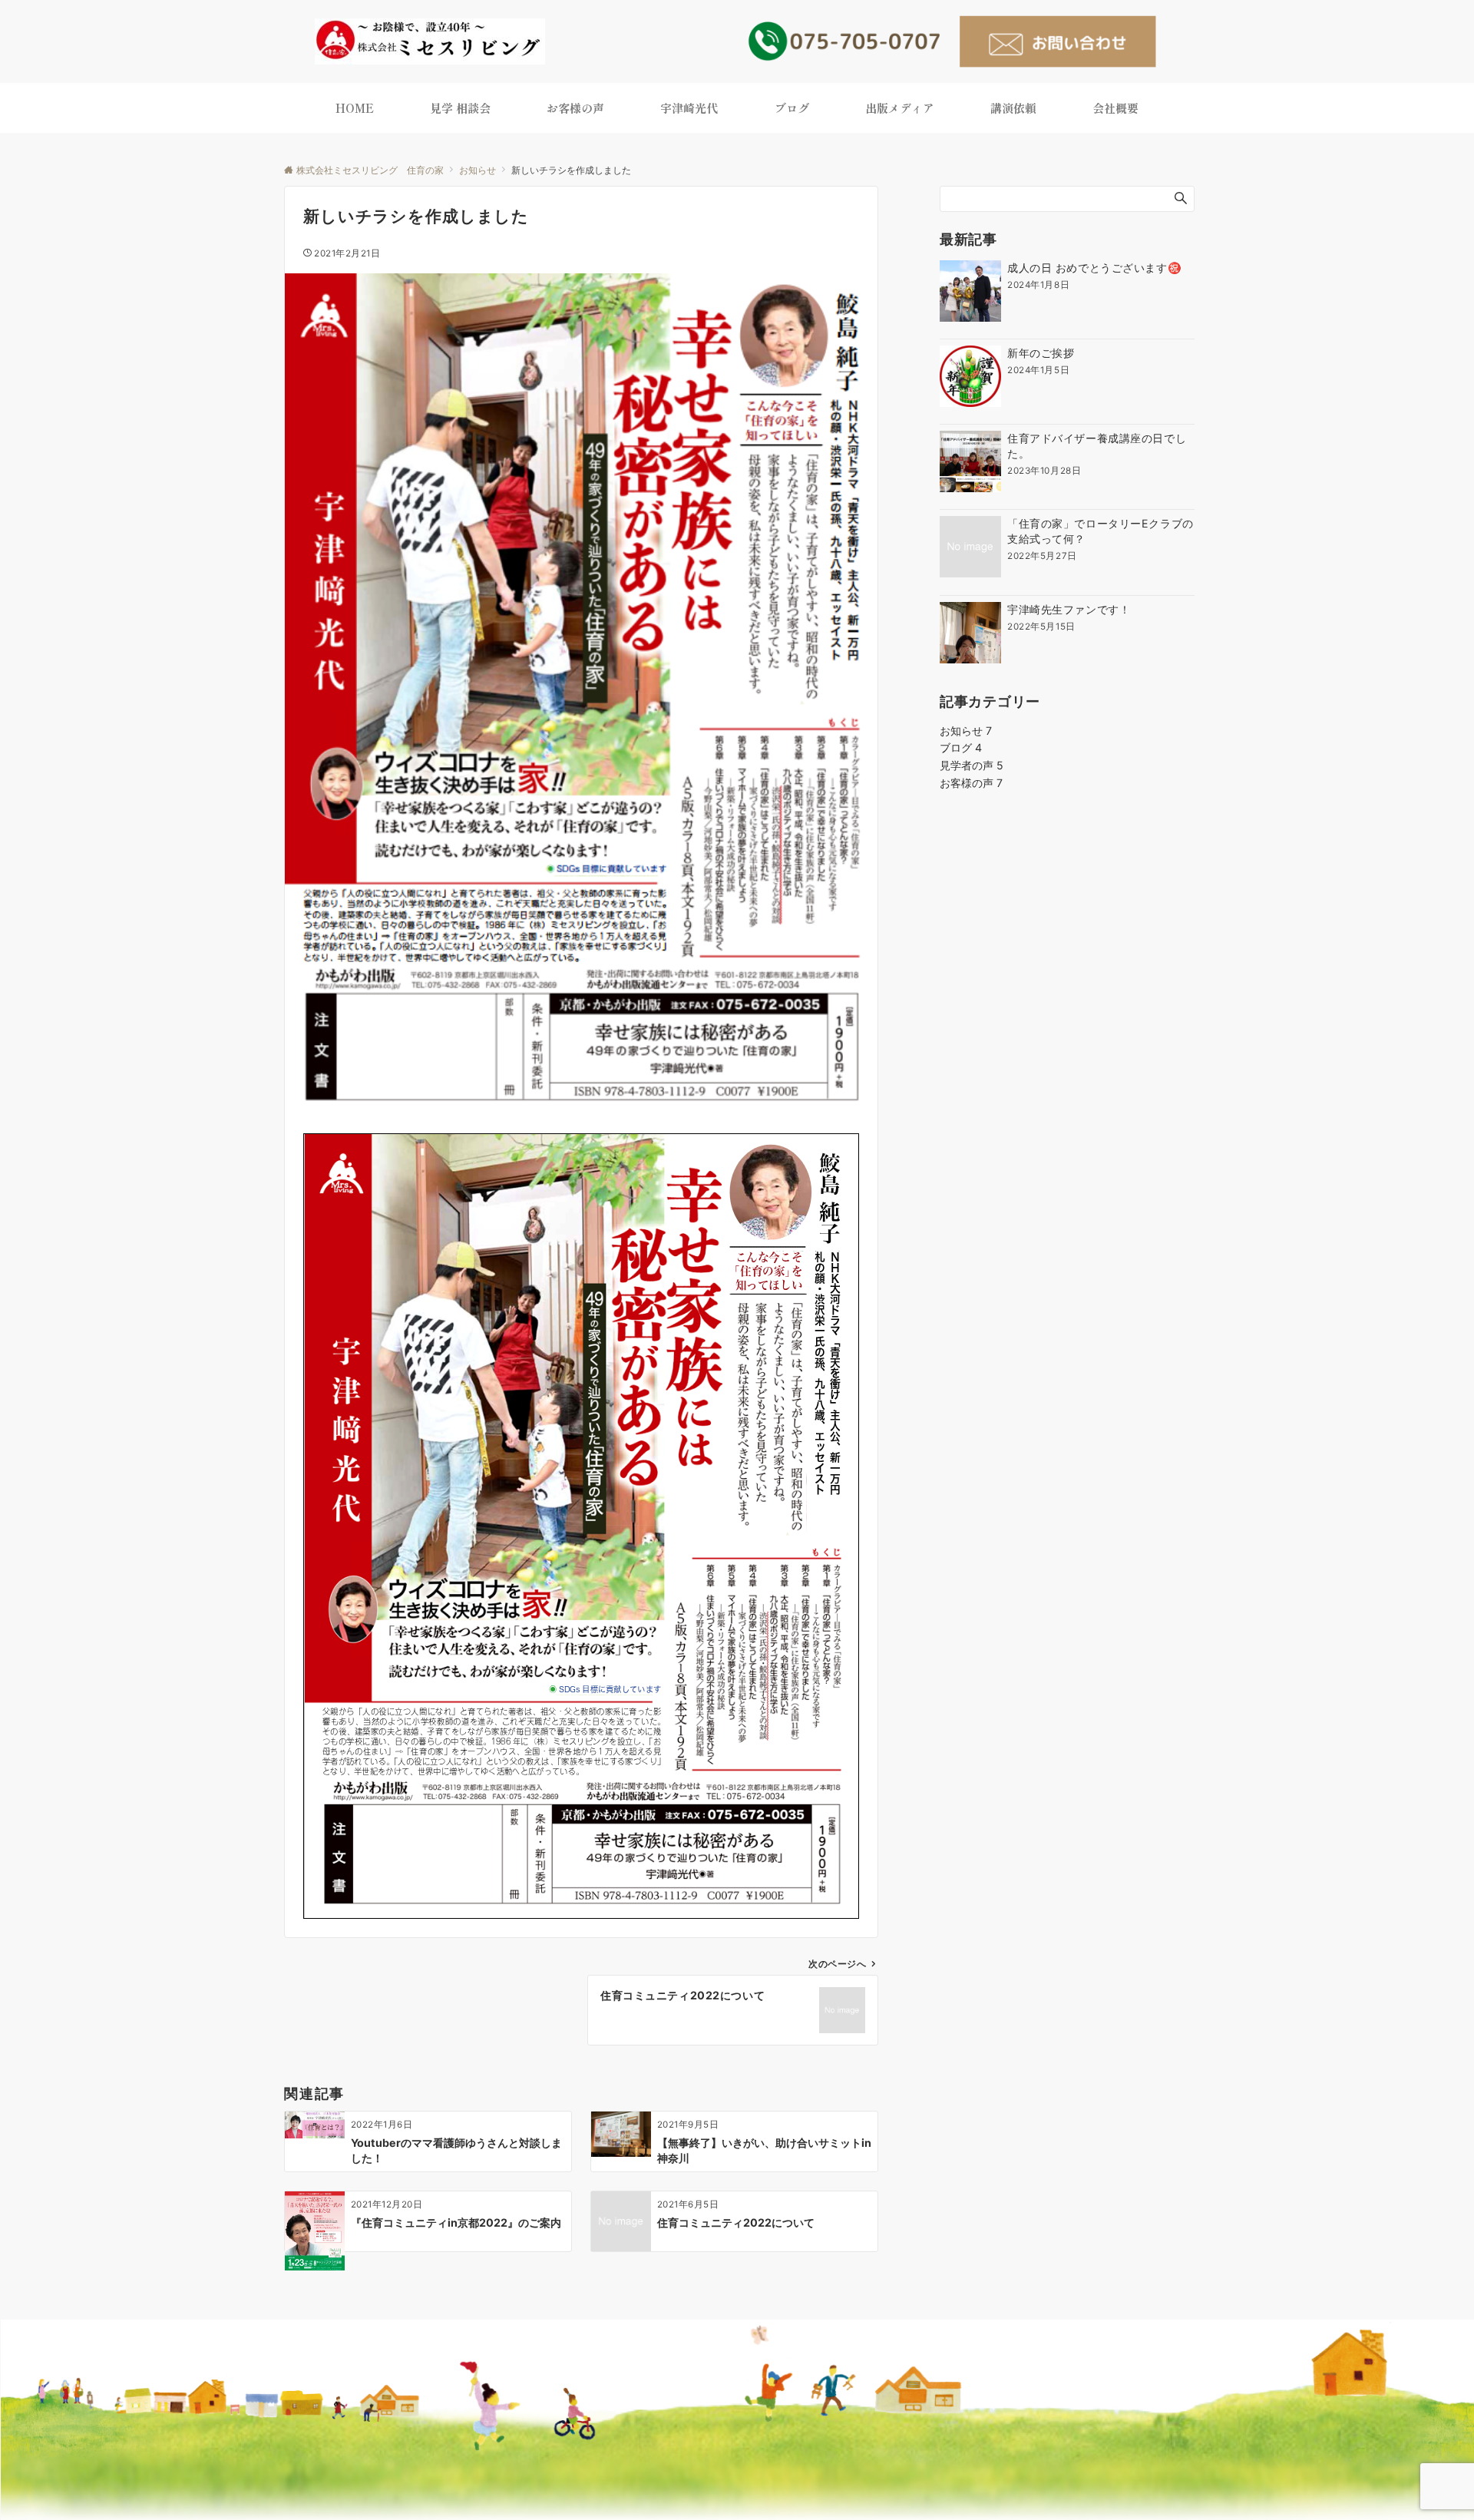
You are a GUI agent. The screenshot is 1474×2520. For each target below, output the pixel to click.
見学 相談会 (460, 108)
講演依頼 (1013, 108)
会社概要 (1115, 108)
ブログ (792, 108)
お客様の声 (575, 108)
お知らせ (966, 731)
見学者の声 (972, 765)
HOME (355, 108)
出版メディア (900, 108)
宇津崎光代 (689, 108)
